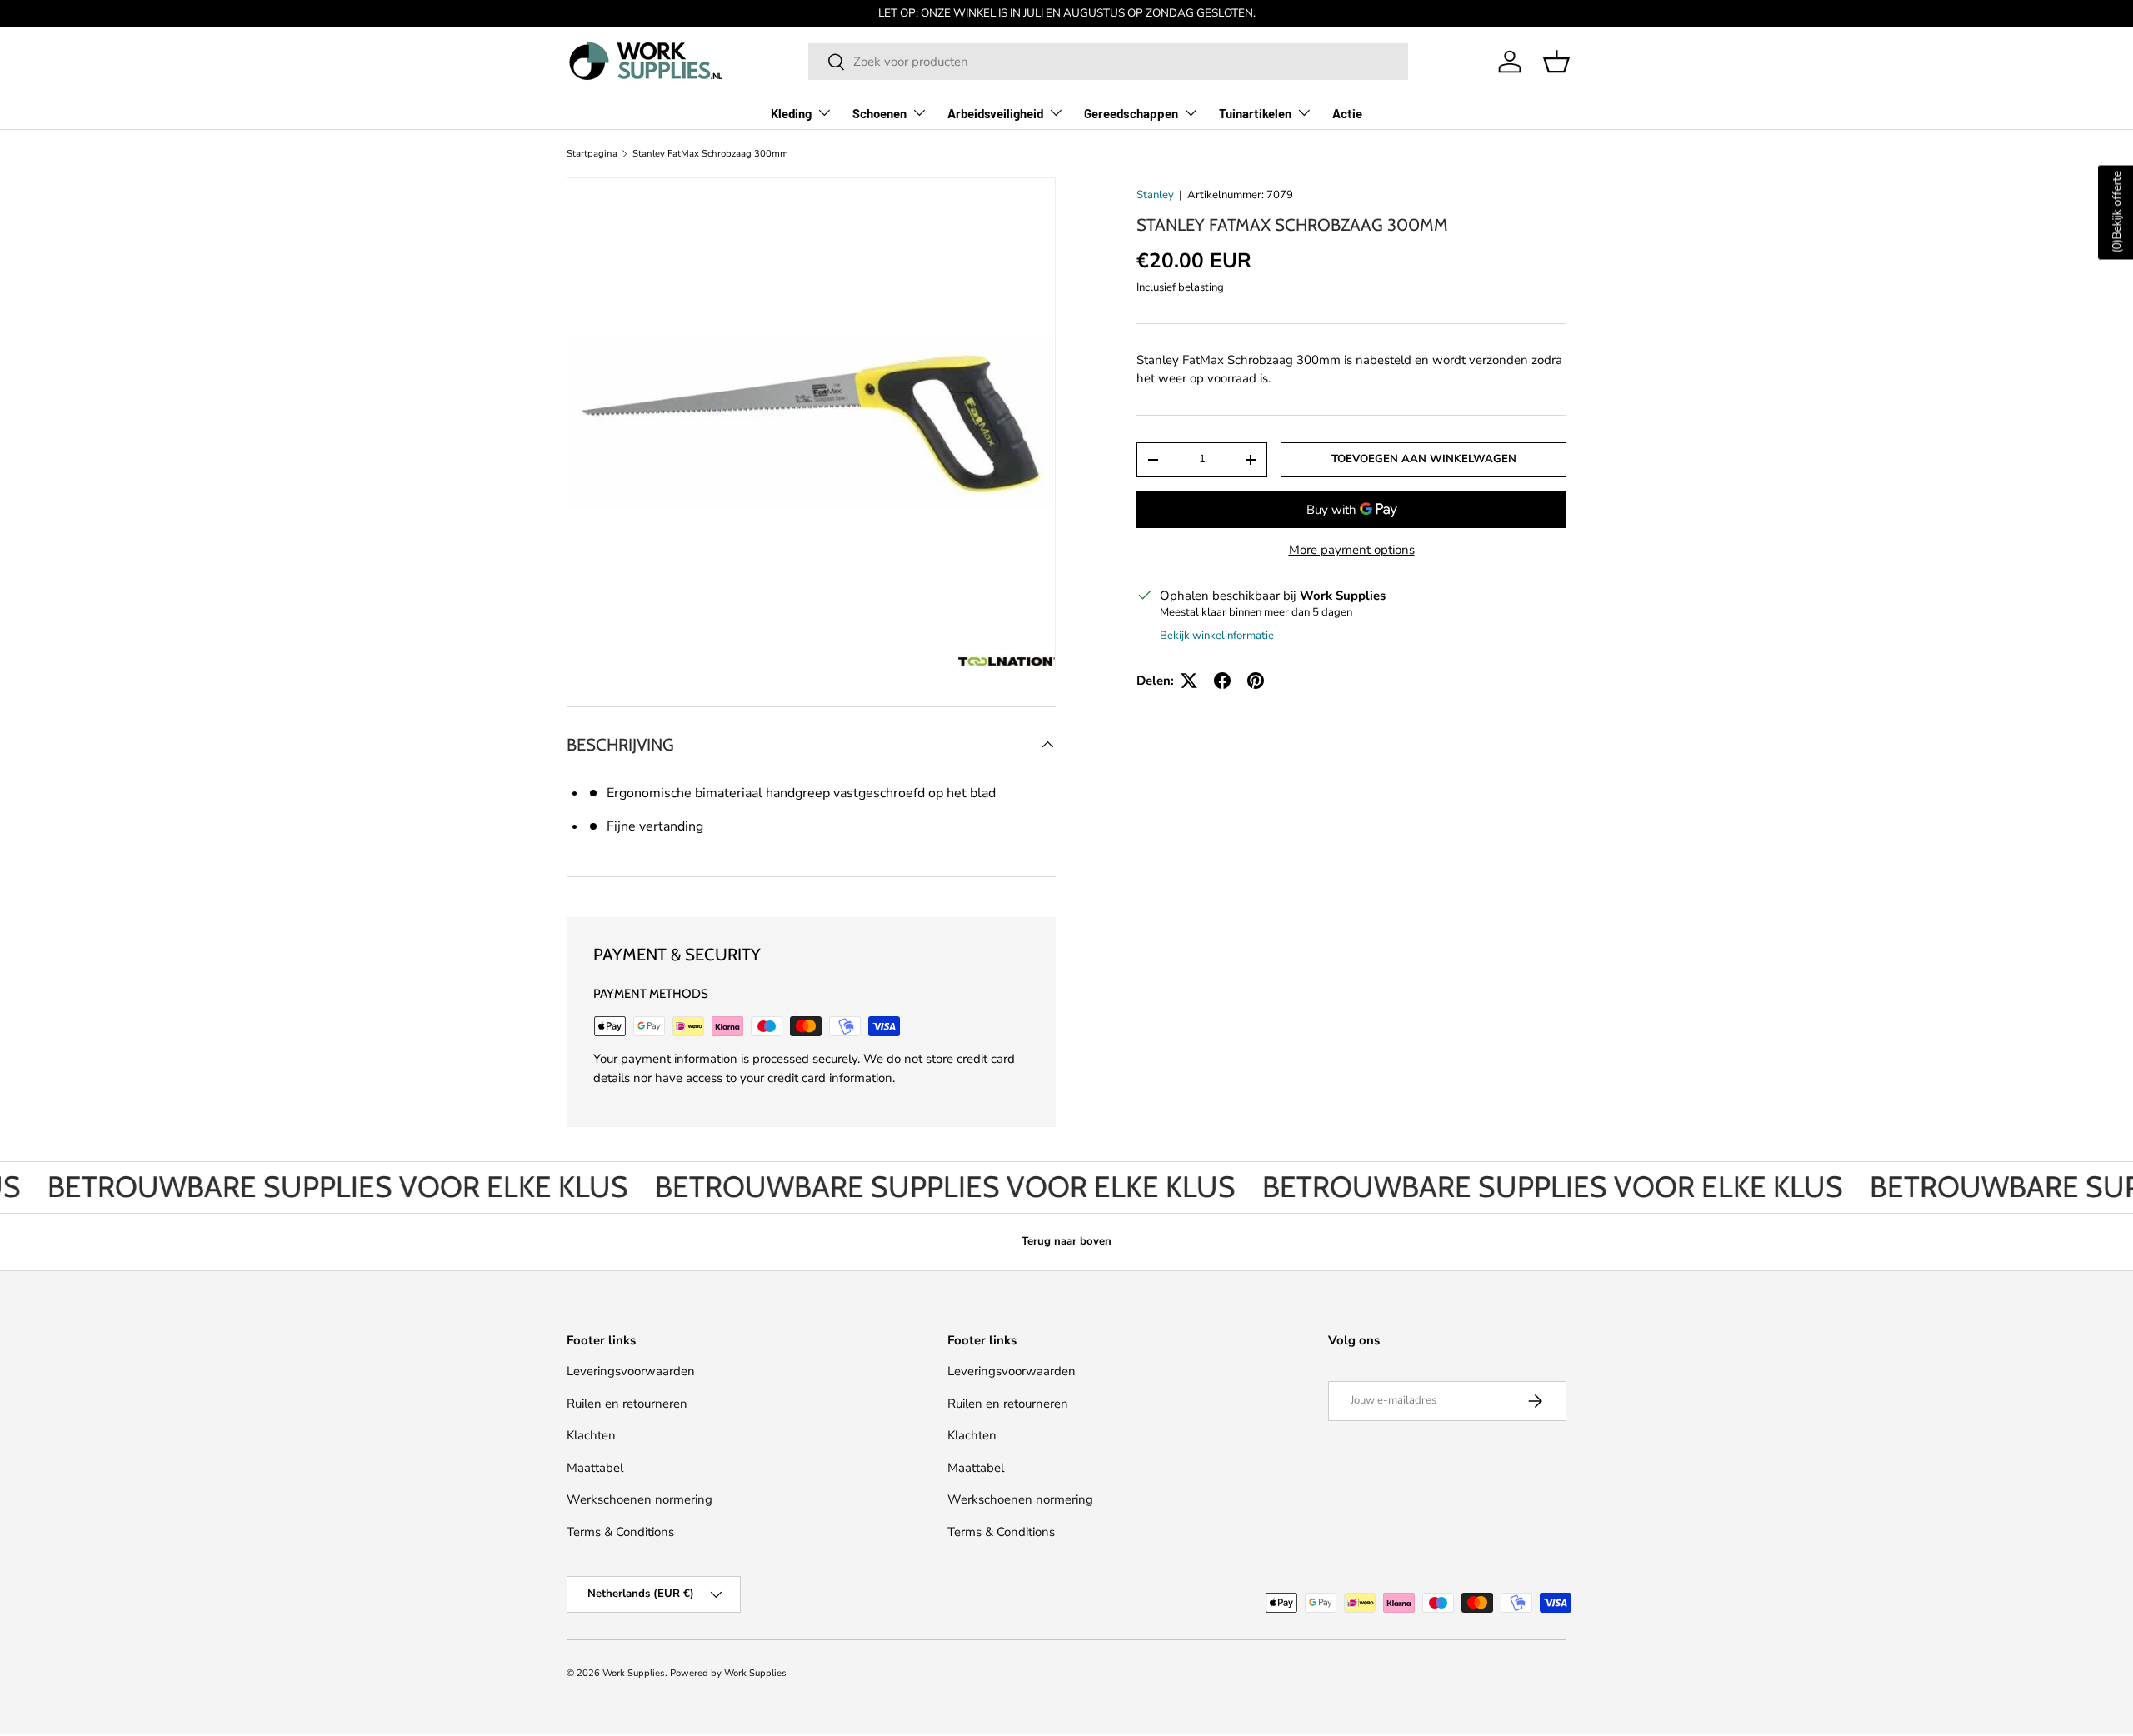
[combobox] (1108, 62)
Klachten (591, 1435)
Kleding (791, 113)
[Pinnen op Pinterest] (1256, 681)
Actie (1347, 113)
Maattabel (595, 1468)
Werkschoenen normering (639, 1499)
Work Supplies (634, 1673)
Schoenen (879, 113)
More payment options (1352, 550)
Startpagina (592, 154)
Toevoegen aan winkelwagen (1424, 459)
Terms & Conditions (620, 1532)
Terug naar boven (1066, 1241)
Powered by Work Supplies (728, 1673)
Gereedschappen (1131, 113)
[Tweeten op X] (1189, 681)
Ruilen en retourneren (627, 1404)
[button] (1556, 62)
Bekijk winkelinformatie (1217, 636)
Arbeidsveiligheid (995, 113)
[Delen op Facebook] (1222, 681)
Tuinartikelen (1255, 113)
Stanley (1155, 195)
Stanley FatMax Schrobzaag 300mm (710, 154)
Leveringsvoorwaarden (631, 1371)
